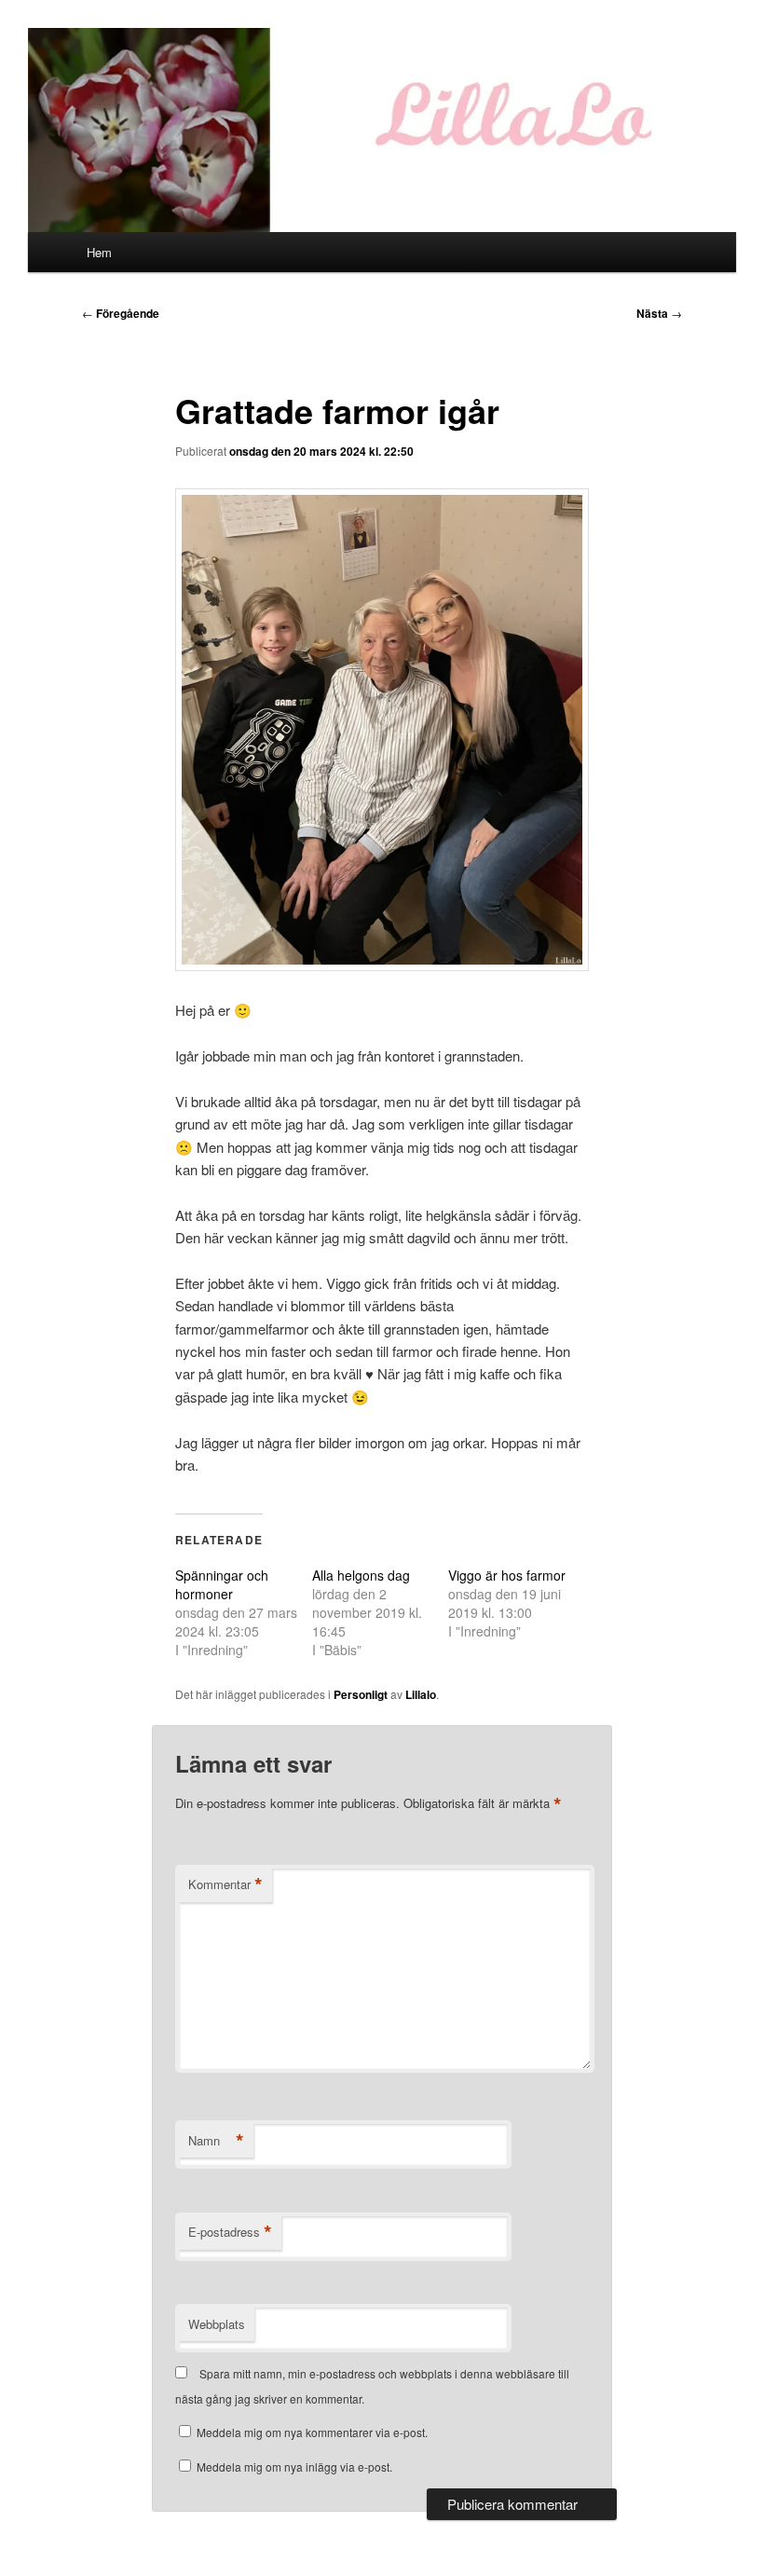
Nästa (659, 313)
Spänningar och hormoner (222, 1584)
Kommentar (225, 1884)
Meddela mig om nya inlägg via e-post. (294, 2466)
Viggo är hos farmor (507, 1575)
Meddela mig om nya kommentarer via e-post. (312, 2432)
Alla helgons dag (361, 1575)
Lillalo (421, 1694)
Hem (99, 252)
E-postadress (230, 2232)
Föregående (121, 313)
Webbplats (217, 2324)
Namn (216, 2141)
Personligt (361, 1694)
